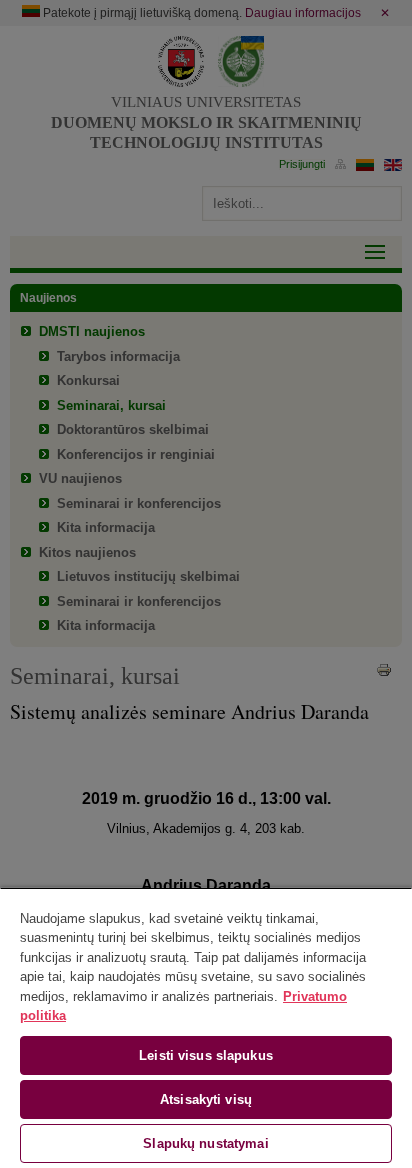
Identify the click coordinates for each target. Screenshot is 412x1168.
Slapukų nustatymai (205, 1143)
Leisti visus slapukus (206, 1055)
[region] (206, 1027)
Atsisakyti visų (206, 1099)
